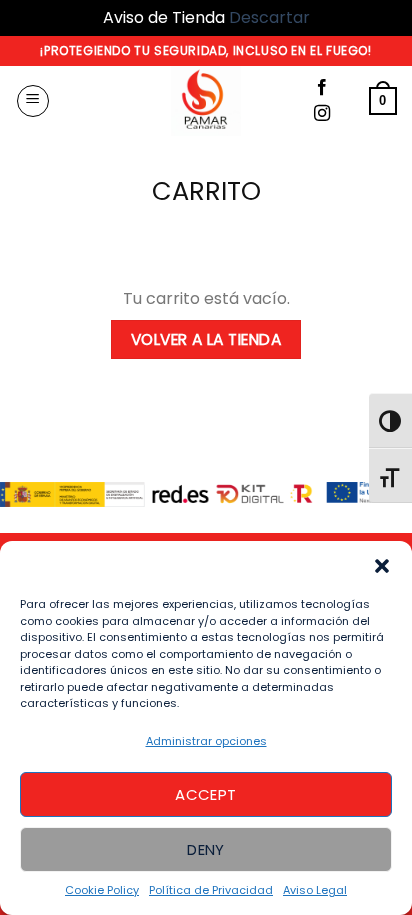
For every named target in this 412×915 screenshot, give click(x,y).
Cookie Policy (102, 890)
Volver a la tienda (206, 339)
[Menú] (33, 101)
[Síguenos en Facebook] (322, 88)
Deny (206, 849)
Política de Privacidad (211, 890)
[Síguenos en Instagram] (322, 114)
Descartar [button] (269, 17)
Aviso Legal (315, 890)
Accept (206, 794)
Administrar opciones (206, 741)
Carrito (206, 191)
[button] (382, 566)
